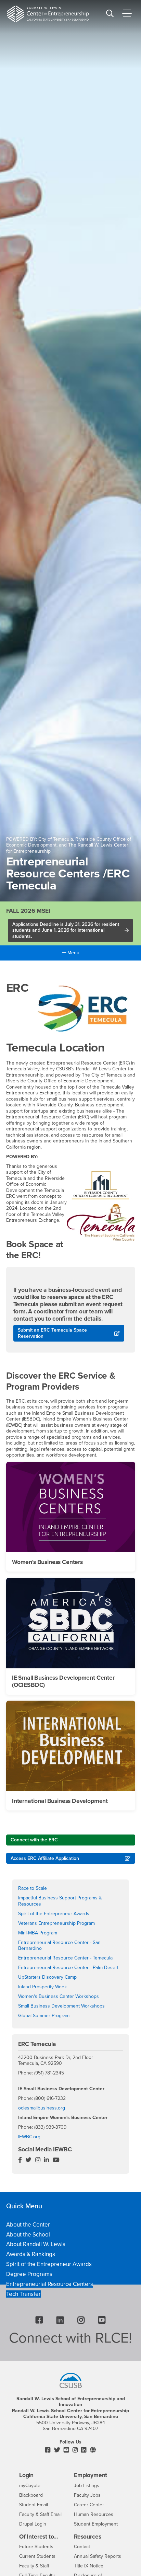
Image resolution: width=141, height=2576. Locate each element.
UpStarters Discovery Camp (47, 1977)
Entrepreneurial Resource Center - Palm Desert (68, 1968)
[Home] (48, 14)
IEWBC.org (29, 2137)
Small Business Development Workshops (61, 2006)
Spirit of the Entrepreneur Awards (54, 1914)
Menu (73, 953)
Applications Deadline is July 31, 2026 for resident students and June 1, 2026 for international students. (66, 930)
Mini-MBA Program (38, 1933)
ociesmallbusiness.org (42, 2108)
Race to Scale (33, 1888)
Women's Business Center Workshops (59, 1996)
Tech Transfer (23, 2294)
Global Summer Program (44, 2016)
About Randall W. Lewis (36, 2244)
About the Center (28, 2225)
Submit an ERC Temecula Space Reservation (52, 1333)
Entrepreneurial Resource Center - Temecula (65, 1958)
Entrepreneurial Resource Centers (50, 2284)
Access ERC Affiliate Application (45, 1858)
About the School (28, 2235)
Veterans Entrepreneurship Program (56, 1923)
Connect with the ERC (34, 1840)
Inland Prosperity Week (42, 1987)
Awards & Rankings (31, 2254)
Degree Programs (29, 2274)
